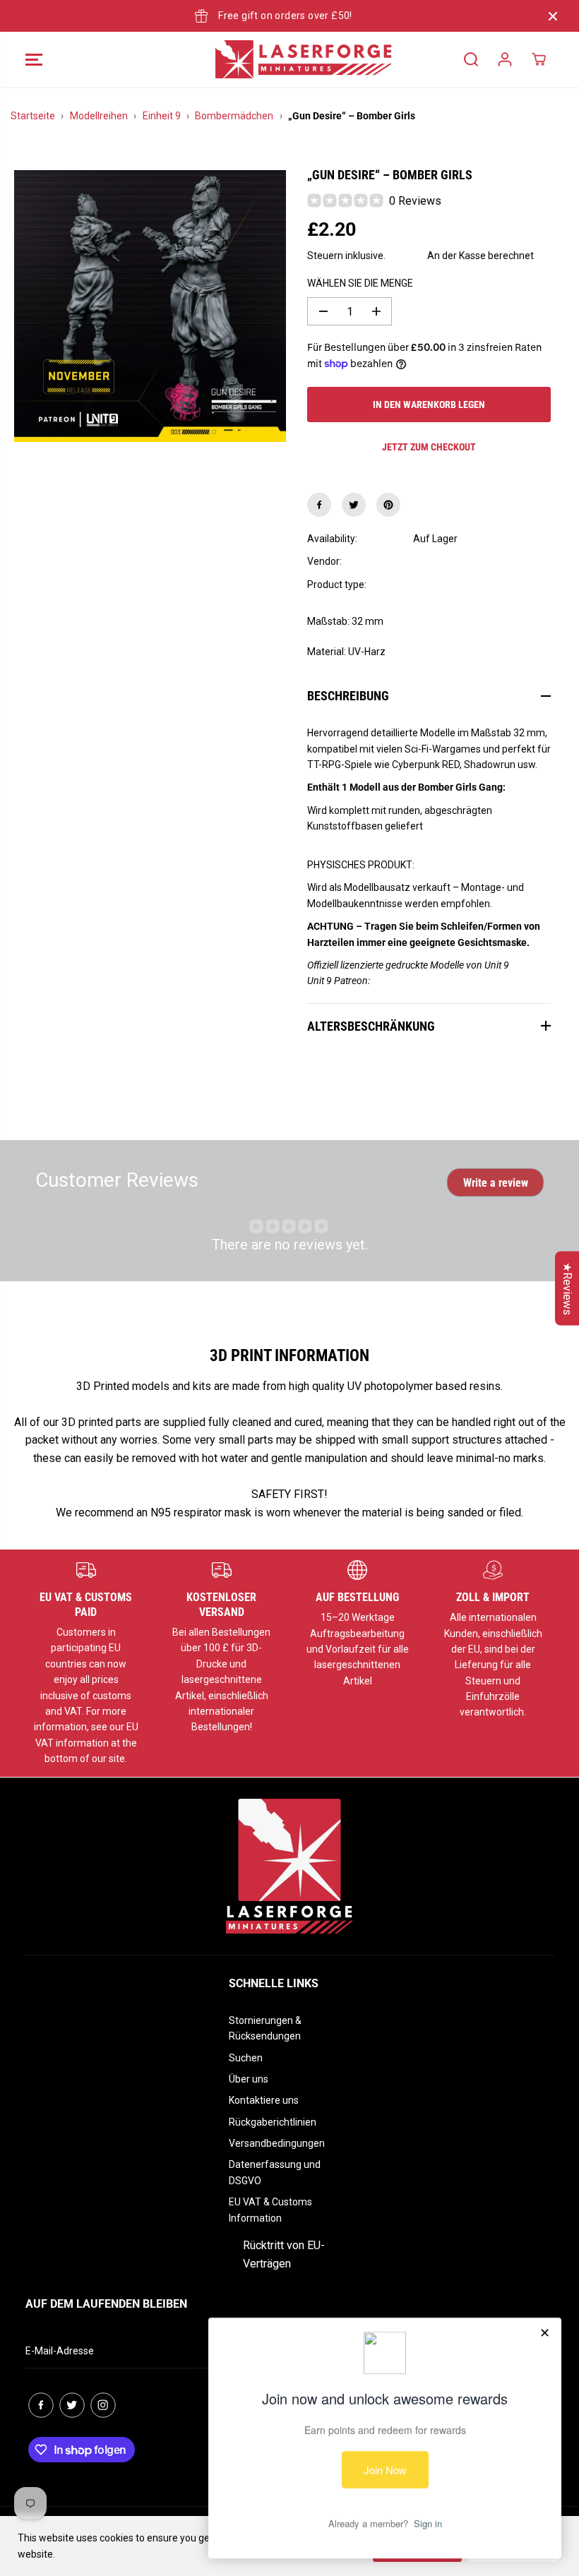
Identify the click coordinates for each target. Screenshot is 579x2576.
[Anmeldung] (505, 59)
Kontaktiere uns (264, 2100)
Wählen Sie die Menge (360, 283)
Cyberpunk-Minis (450, 585)
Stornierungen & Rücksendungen (265, 2028)
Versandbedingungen (277, 2143)
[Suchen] (471, 59)
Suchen (246, 2058)
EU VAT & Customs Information (270, 2210)
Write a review (496, 1183)
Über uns (249, 2079)
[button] (34, 59)
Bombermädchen (234, 116)
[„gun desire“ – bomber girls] (150, 306)
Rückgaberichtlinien (273, 2122)
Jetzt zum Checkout (429, 447)
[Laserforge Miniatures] (286, 59)
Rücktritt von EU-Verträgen (284, 2254)
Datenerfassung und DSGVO (275, 2172)
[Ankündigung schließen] (553, 16)
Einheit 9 (162, 116)
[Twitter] (354, 505)
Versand (406, 256)
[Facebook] (319, 505)
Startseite (33, 116)
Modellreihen (99, 116)
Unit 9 (426, 561)
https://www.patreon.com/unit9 (439, 981)
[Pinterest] (388, 505)
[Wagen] (539, 59)
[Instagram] (103, 2405)
